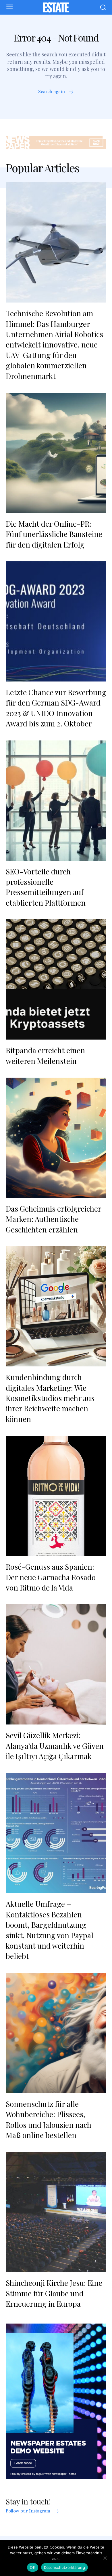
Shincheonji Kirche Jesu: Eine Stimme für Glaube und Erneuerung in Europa (54, 2293)
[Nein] (105, 2558)
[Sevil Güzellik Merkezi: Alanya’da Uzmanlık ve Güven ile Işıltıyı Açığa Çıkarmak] (56, 1664)
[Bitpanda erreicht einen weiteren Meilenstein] (56, 979)
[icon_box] (56, 92)
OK (33, 2567)
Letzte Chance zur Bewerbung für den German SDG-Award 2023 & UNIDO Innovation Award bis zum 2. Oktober (56, 708)
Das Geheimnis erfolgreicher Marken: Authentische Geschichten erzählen (54, 1219)
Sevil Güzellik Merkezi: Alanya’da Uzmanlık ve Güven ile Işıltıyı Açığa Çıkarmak (55, 1746)
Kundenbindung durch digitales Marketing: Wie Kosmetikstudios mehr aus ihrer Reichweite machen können (50, 1398)
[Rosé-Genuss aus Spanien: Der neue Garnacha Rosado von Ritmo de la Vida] (56, 1496)
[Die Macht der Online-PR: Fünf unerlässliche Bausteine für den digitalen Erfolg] (56, 453)
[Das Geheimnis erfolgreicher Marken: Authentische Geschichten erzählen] (56, 1138)
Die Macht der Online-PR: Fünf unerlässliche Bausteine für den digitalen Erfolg (54, 534)
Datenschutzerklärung (64, 2567)
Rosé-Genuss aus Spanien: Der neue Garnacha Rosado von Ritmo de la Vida (51, 1577)
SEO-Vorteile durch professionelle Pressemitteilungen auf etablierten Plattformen (46, 887)
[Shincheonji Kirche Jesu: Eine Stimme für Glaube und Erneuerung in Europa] (56, 2212)
